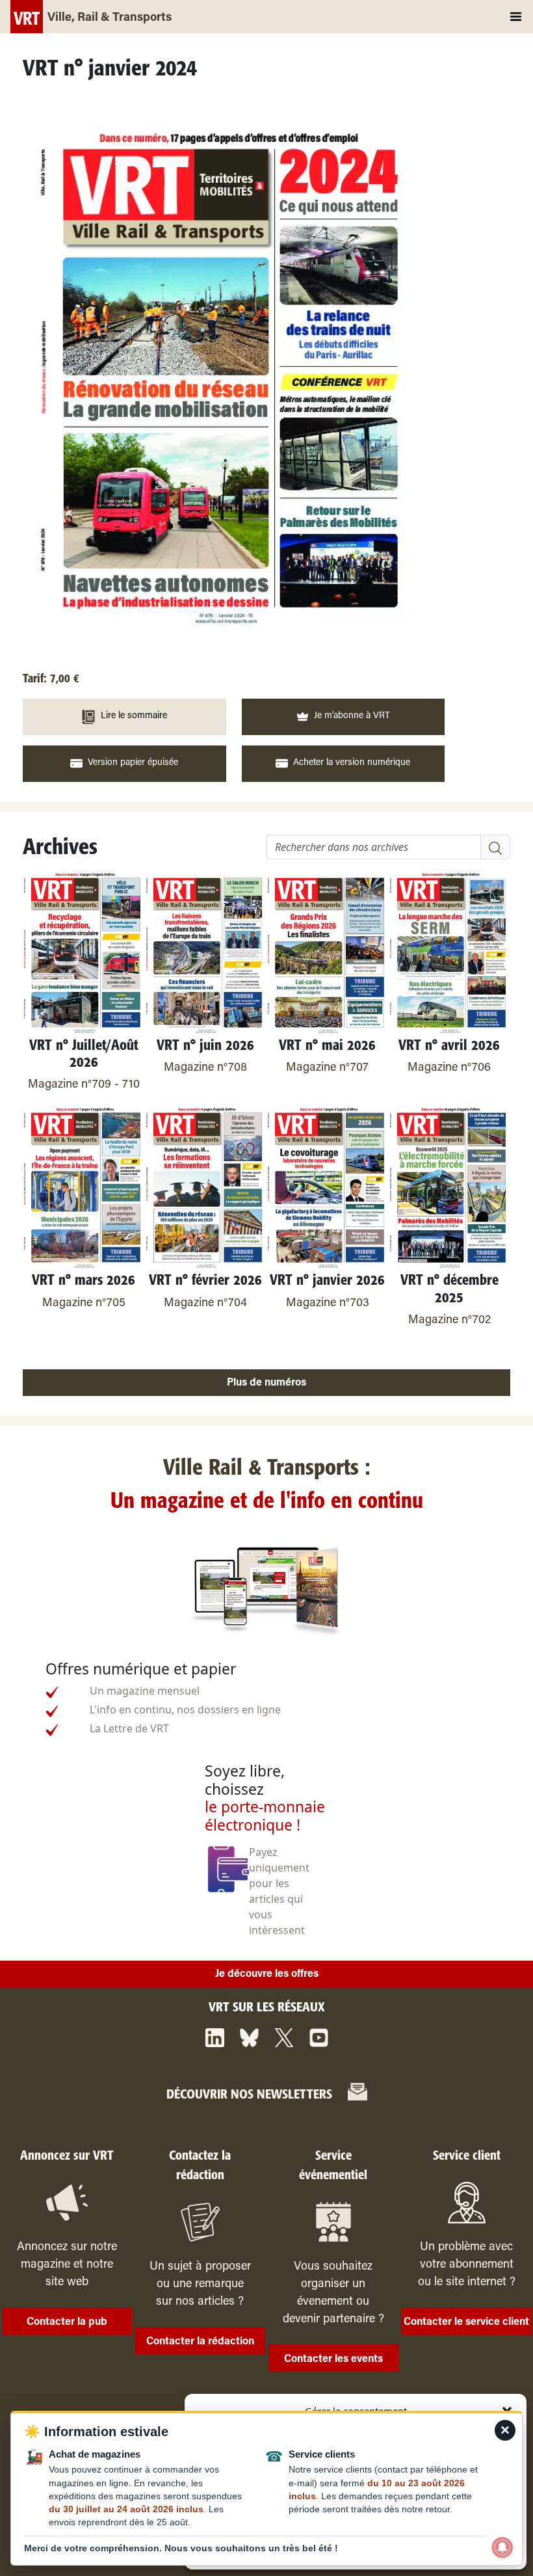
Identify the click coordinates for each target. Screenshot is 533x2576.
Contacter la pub (67, 2322)
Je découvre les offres (267, 1974)
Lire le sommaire (134, 716)
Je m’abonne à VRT (352, 716)
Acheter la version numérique (352, 763)
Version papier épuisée (133, 763)
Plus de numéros (266, 1383)
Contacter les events (333, 2359)
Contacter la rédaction (200, 2342)
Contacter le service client (466, 2322)
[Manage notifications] (502, 2547)
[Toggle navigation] (516, 17)
